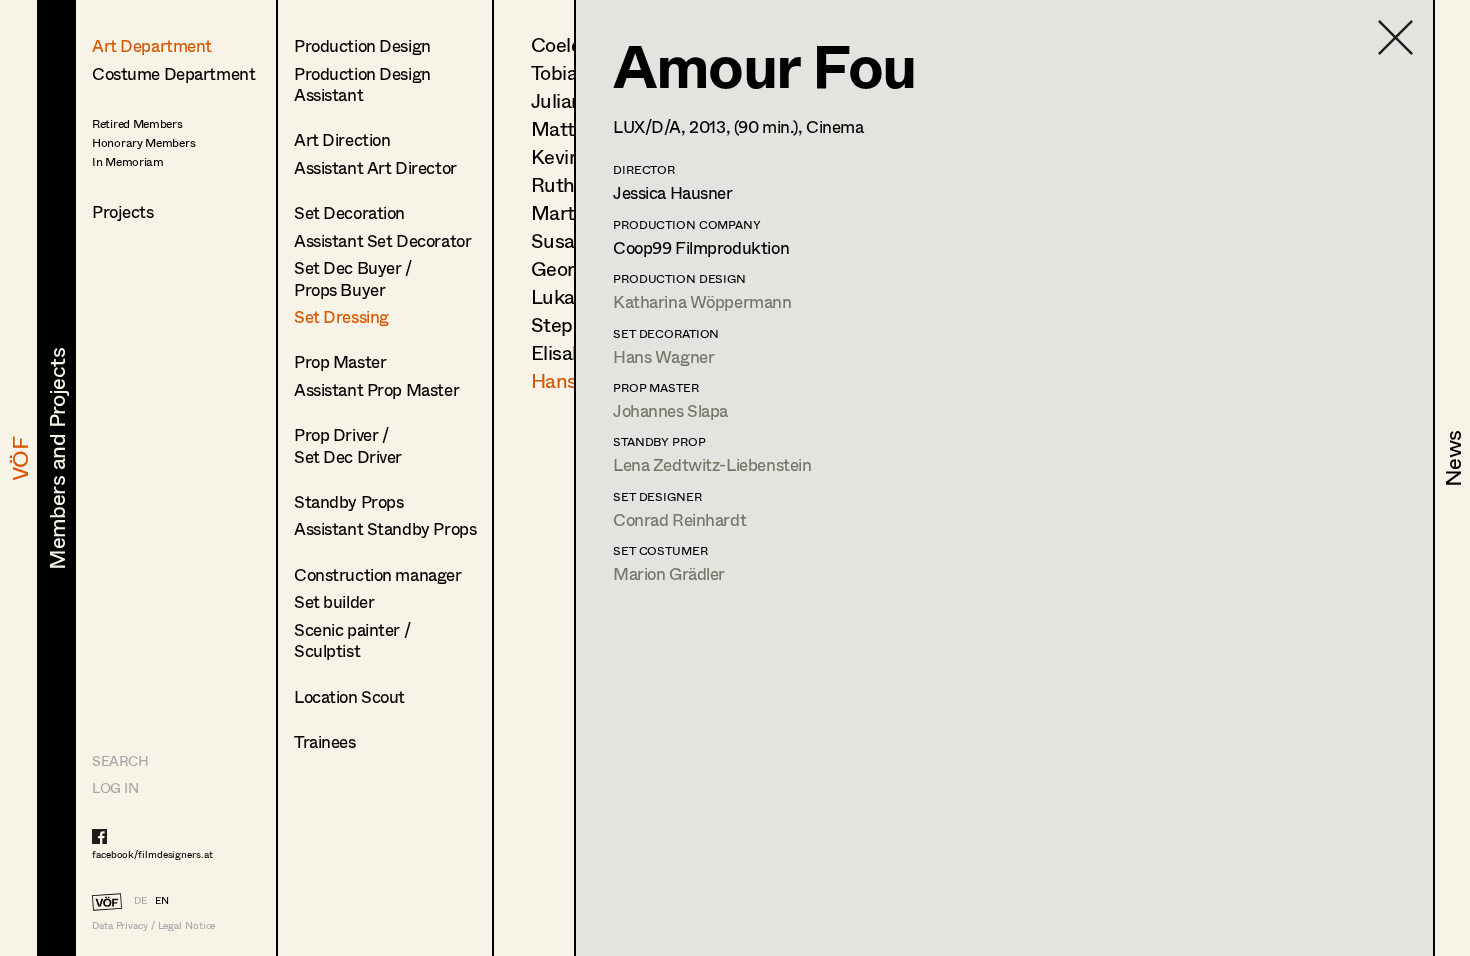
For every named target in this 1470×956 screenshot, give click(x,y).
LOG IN (115, 787)
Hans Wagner (663, 356)
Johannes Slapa (670, 410)
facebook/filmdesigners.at (152, 854)
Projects (123, 211)
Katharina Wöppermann (702, 301)
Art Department (152, 45)
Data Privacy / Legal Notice (153, 925)
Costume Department (173, 73)
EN (162, 900)
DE (140, 900)
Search (120, 760)
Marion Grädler (669, 573)
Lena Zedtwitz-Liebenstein (712, 464)
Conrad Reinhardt (679, 519)
